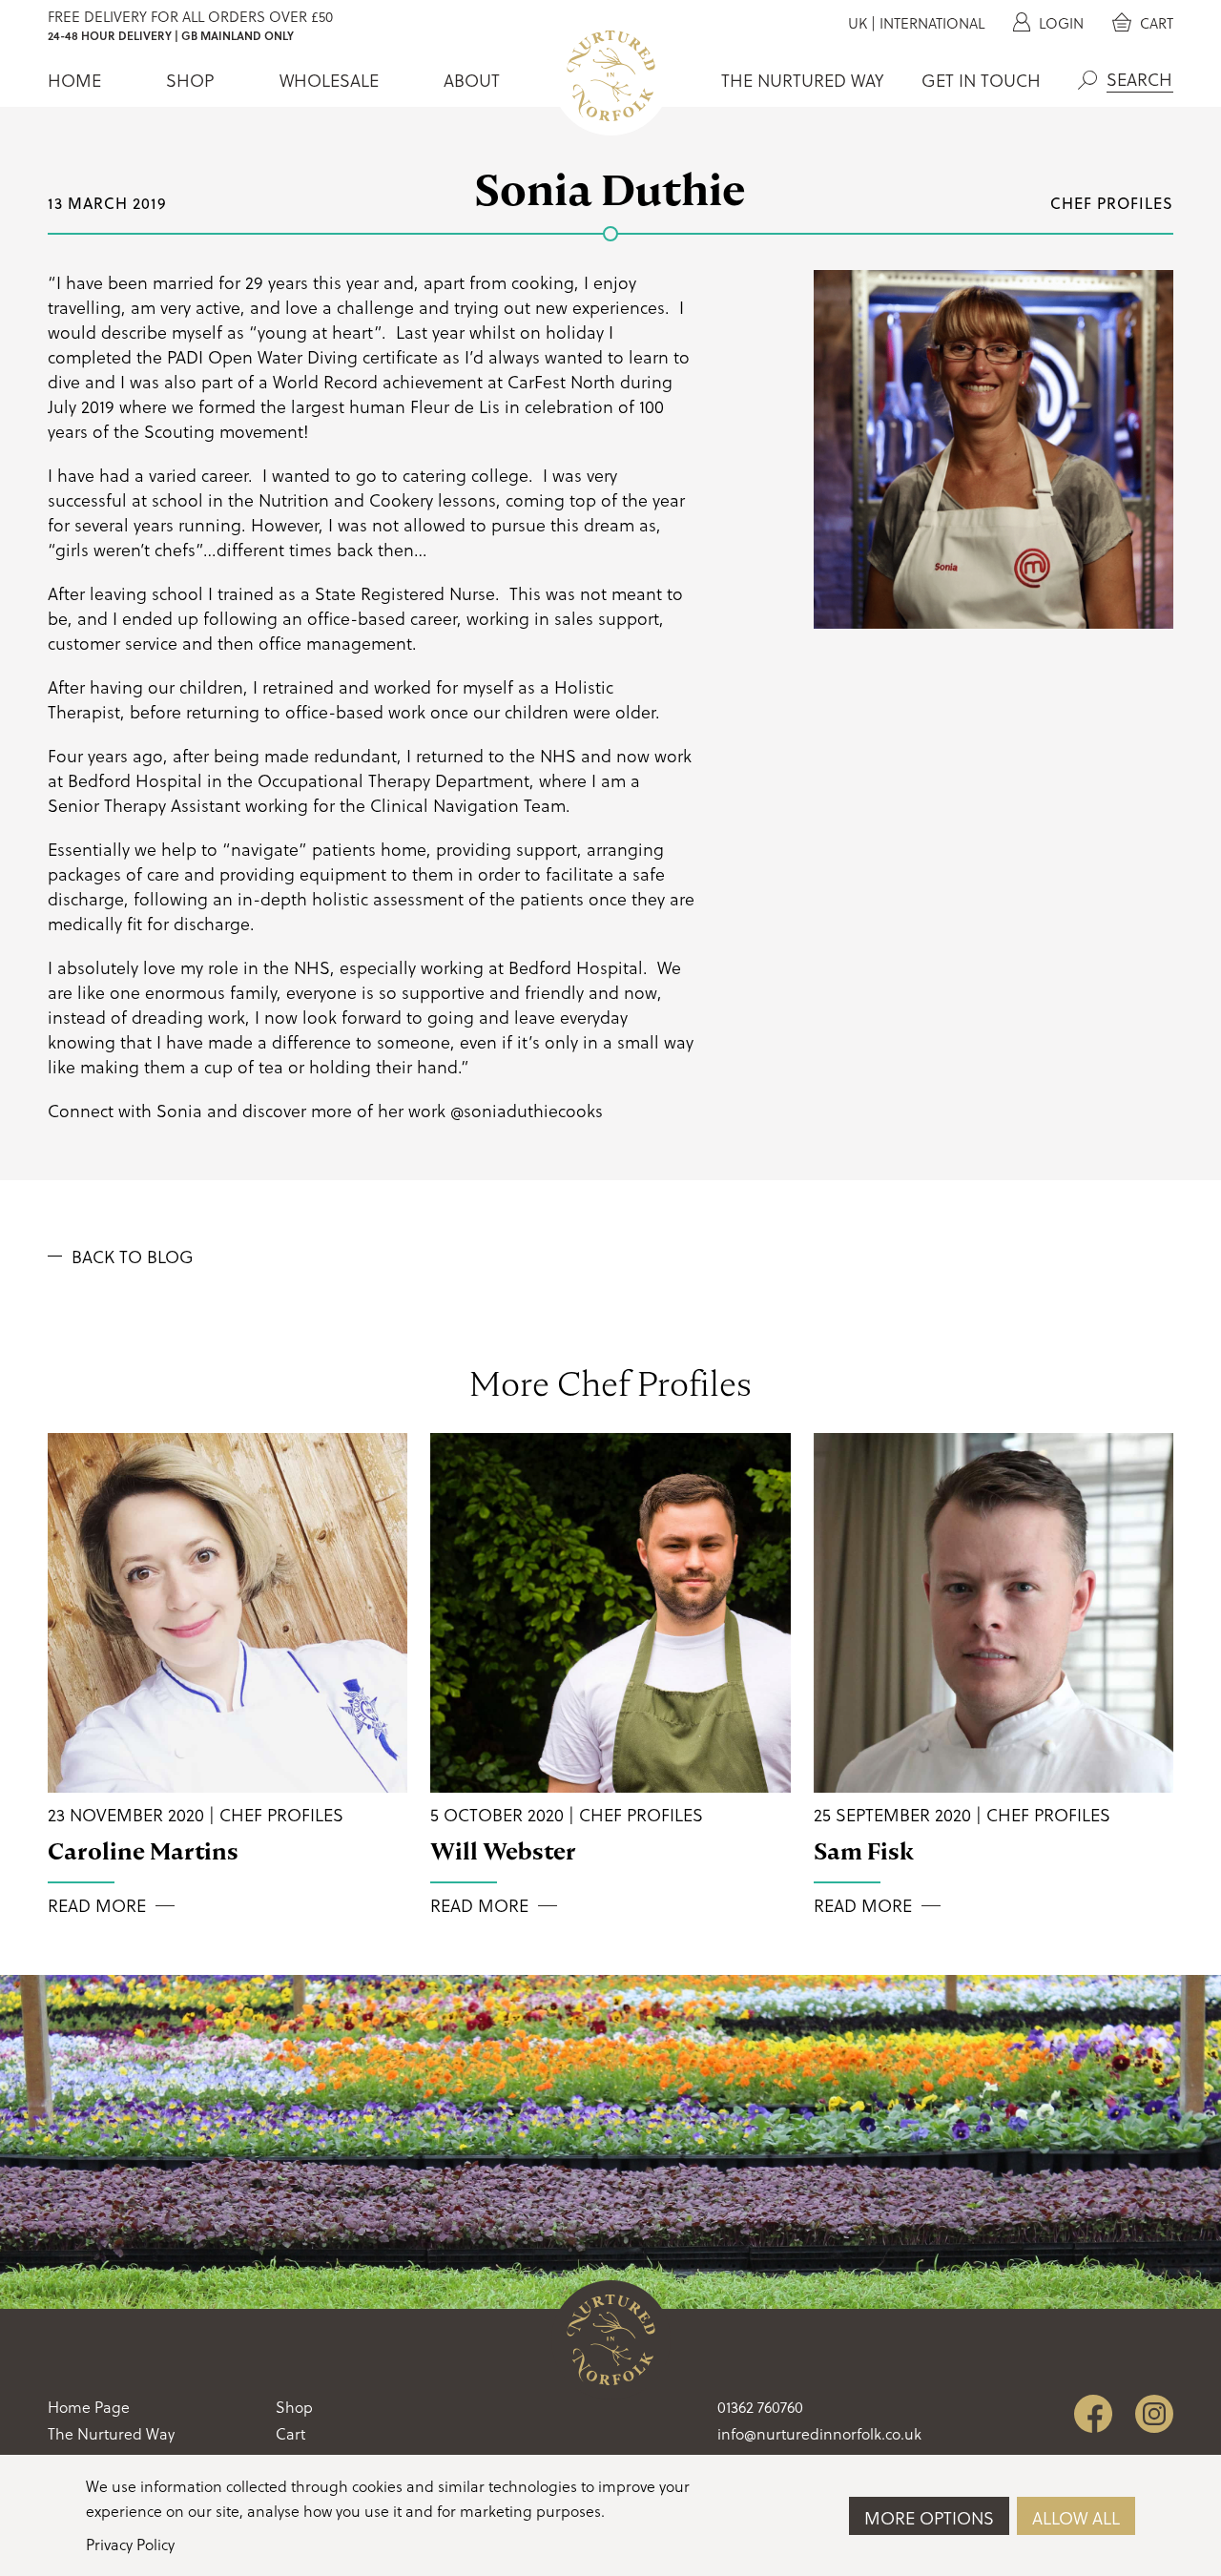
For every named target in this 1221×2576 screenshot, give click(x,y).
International (932, 23)
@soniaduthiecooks (527, 1110)
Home (74, 80)
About (472, 80)
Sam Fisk (864, 1851)
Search (1087, 80)
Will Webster (503, 1851)
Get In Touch (981, 80)
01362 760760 (760, 2407)
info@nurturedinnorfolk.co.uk (819, 2433)
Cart (1155, 23)
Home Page (89, 2407)
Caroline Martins (143, 1851)
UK (858, 23)
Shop (190, 80)
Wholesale (329, 80)
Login (1059, 23)
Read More (97, 1905)
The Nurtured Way (802, 80)
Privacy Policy (130, 2544)
